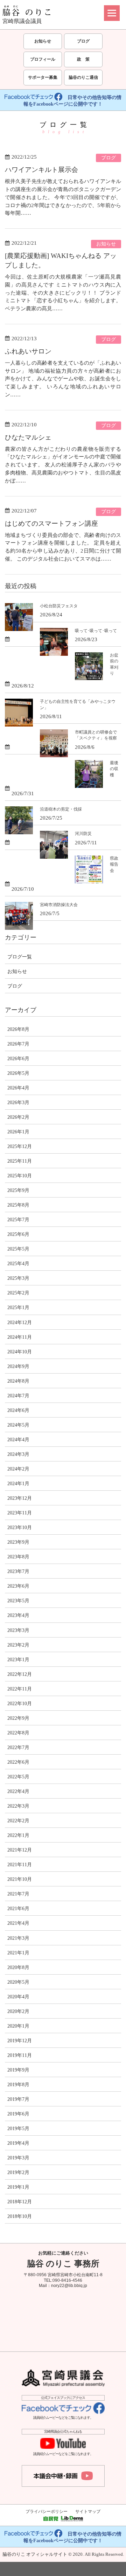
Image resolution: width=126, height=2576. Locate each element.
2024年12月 (20, 1322)
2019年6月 (18, 2114)
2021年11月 (20, 1864)
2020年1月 (18, 2026)
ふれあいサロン (28, 351)
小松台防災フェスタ (59, 606)
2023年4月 (18, 1615)
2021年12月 (20, 1850)
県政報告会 (114, 864)
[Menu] (112, 13)
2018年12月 (20, 2202)
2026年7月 (18, 1044)
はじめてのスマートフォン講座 (51, 523)
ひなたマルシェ (28, 437)
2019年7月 (18, 2099)
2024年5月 (18, 1425)
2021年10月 (20, 1879)
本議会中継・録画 (63, 2476)
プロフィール (43, 59)
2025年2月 (18, 1293)
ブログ (83, 41)
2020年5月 (18, 1982)
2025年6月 (18, 1234)
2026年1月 (18, 1132)
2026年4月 (18, 1088)
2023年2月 (18, 1645)
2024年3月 (18, 1454)
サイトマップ (88, 2512)
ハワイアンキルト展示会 (41, 170)
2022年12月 (20, 1674)
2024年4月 (18, 1439)
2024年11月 (20, 1337)
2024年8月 (18, 1381)
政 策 (83, 59)
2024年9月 (18, 1366)
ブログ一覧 (20, 957)
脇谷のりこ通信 (83, 77)
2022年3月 (18, 1806)
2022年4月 (18, 1791)
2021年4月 (18, 1923)
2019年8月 (18, 2084)
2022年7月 (18, 1747)
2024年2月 (18, 1469)
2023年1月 (18, 1659)
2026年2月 (18, 1117)
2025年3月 (18, 1278)
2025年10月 (20, 1176)
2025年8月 (18, 1205)
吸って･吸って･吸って (96, 631)
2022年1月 (18, 1835)
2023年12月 (20, 1498)
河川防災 (83, 834)
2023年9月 (18, 1542)
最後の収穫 (114, 769)
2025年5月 (18, 1249)
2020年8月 (18, 1967)
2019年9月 (18, 2070)
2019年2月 (18, 2172)
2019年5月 (18, 2128)
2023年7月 (18, 1571)
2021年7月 (18, 1894)
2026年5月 (18, 1073)
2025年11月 (20, 1161)
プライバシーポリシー (47, 2512)
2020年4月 (18, 1997)
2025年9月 (18, 1190)
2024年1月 (18, 1483)
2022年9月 (18, 1718)
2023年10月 (20, 1527)
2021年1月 (18, 1953)
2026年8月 (18, 1029)
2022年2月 (18, 1821)
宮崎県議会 (63, 2378)
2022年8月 (18, 1733)
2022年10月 (20, 1703)
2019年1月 (18, 2187)
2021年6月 (18, 1908)
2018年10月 (20, 2216)
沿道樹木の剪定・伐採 (61, 809)
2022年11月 (20, 1689)
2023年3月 (18, 1630)
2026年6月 (18, 1058)
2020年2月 (18, 2011)
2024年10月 (20, 1352)
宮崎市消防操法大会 (59, 905)
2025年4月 (18, 1263)
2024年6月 (18, 1410)
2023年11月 (20, 1513)
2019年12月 (20, 2041)
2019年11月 (20, 2055)
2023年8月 (18, 1557)
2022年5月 (18, 1777)
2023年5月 (18, 1601)
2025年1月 (18, 1307)
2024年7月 (18, 1396)
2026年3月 (18, 1102)
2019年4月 (18, 2143)
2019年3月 (18, 2158)
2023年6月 (18, 1586)
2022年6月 (18, 1762)
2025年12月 (20, 1146)
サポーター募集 (43, 77)
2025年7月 (18, 1219)
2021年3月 (18, 1938)
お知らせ (43, 41)
